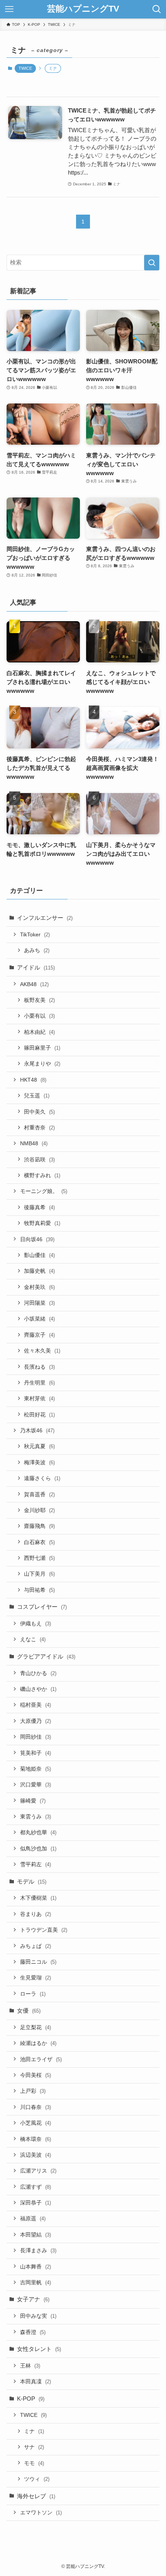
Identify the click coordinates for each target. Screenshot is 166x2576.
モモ (34, 2463)
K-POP (31, 2399)
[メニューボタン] (9, 9)
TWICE (25, 68)
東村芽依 (39, 1398)
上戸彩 (33, 2091)
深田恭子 (36, 2203)
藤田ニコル (38, 1962)
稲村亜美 (36, 1705)
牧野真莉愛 (42, 1223)
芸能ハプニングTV (83, 9)
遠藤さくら (42, 1478)
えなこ (33, 1639)
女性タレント (39, 2349)
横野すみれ (42, 1175)
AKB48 (34, 984)
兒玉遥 (37, 1096)
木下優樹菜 (38, 1898)
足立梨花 (36, 2027)
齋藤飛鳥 (39, 1526)
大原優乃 (36, 1721)
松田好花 (39, 1415)
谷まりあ (36, 1914)
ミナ (34, 2431)
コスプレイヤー (42, 1607)
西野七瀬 (39, 1558)
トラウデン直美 (44, 1930)
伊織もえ (36, 1623)
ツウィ (37, 2479)
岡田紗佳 (36, 1737)
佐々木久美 (42, 1351)
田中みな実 (38, 2316)
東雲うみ (36, 1816)
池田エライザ (41, 2059)
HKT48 (33, 1080)
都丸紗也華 (38, 1832)
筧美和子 (36, 1753)
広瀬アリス (38, 2171)
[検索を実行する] (152, 263)
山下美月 (39, 1574)
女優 (29, 2011)
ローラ (33, 1994)
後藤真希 (39, 1207)
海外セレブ (36, 2496)
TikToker (35, 934)
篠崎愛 (33, 1801)
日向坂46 (37, 1239)
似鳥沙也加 (38, 1848)
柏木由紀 (39, 1032)
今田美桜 (36, 2075)
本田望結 (36, 2235)
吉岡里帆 (36, 2282)
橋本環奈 (36, 2139)
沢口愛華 (36, 1785)
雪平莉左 (36, 1864)
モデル (32, 1881)
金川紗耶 (39, 1510)
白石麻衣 (39, 1542)
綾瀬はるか (38, 2043)
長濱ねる (39, 1367)
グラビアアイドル (46, 1656)
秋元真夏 (39, 1446)
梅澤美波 (39, 1462)
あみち (37, 950)
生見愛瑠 (36, 1978)
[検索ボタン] (157, 9)
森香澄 (33, 2332)
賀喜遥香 (39, 1494)
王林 (30, 2366)
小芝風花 (36, 2123)
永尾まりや (42, 1064)
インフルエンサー (45, 918)
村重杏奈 (39, 1128)
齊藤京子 (39, 1335)
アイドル (36, 967)
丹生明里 (39, 1383)
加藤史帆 (39, 1271)
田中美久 (39, 1112)
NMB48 (34, 1143)
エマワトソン (41, 2512)
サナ (34, 2447)
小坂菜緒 (39, 1319)
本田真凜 (36, 2381)
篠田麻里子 (42, 1048)
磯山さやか (38, 1689)
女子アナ (33, 2299)
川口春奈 (36, 2107)
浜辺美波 (36, 2155)
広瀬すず (36, 2187)
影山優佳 (39, 1255)
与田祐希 (39, 1590)
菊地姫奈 (36, 1769)
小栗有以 (39, 1016)
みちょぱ (36, 1946)
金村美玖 (39, 1287)
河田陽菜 (39, 1303)
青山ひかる (38, 1673)
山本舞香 (36, 2267)
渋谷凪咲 (39, 1159)
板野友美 (39, 1000)
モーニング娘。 (44, 1191)
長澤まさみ (38, 2250)
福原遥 (33, 2218)
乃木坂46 (37, 1430)
